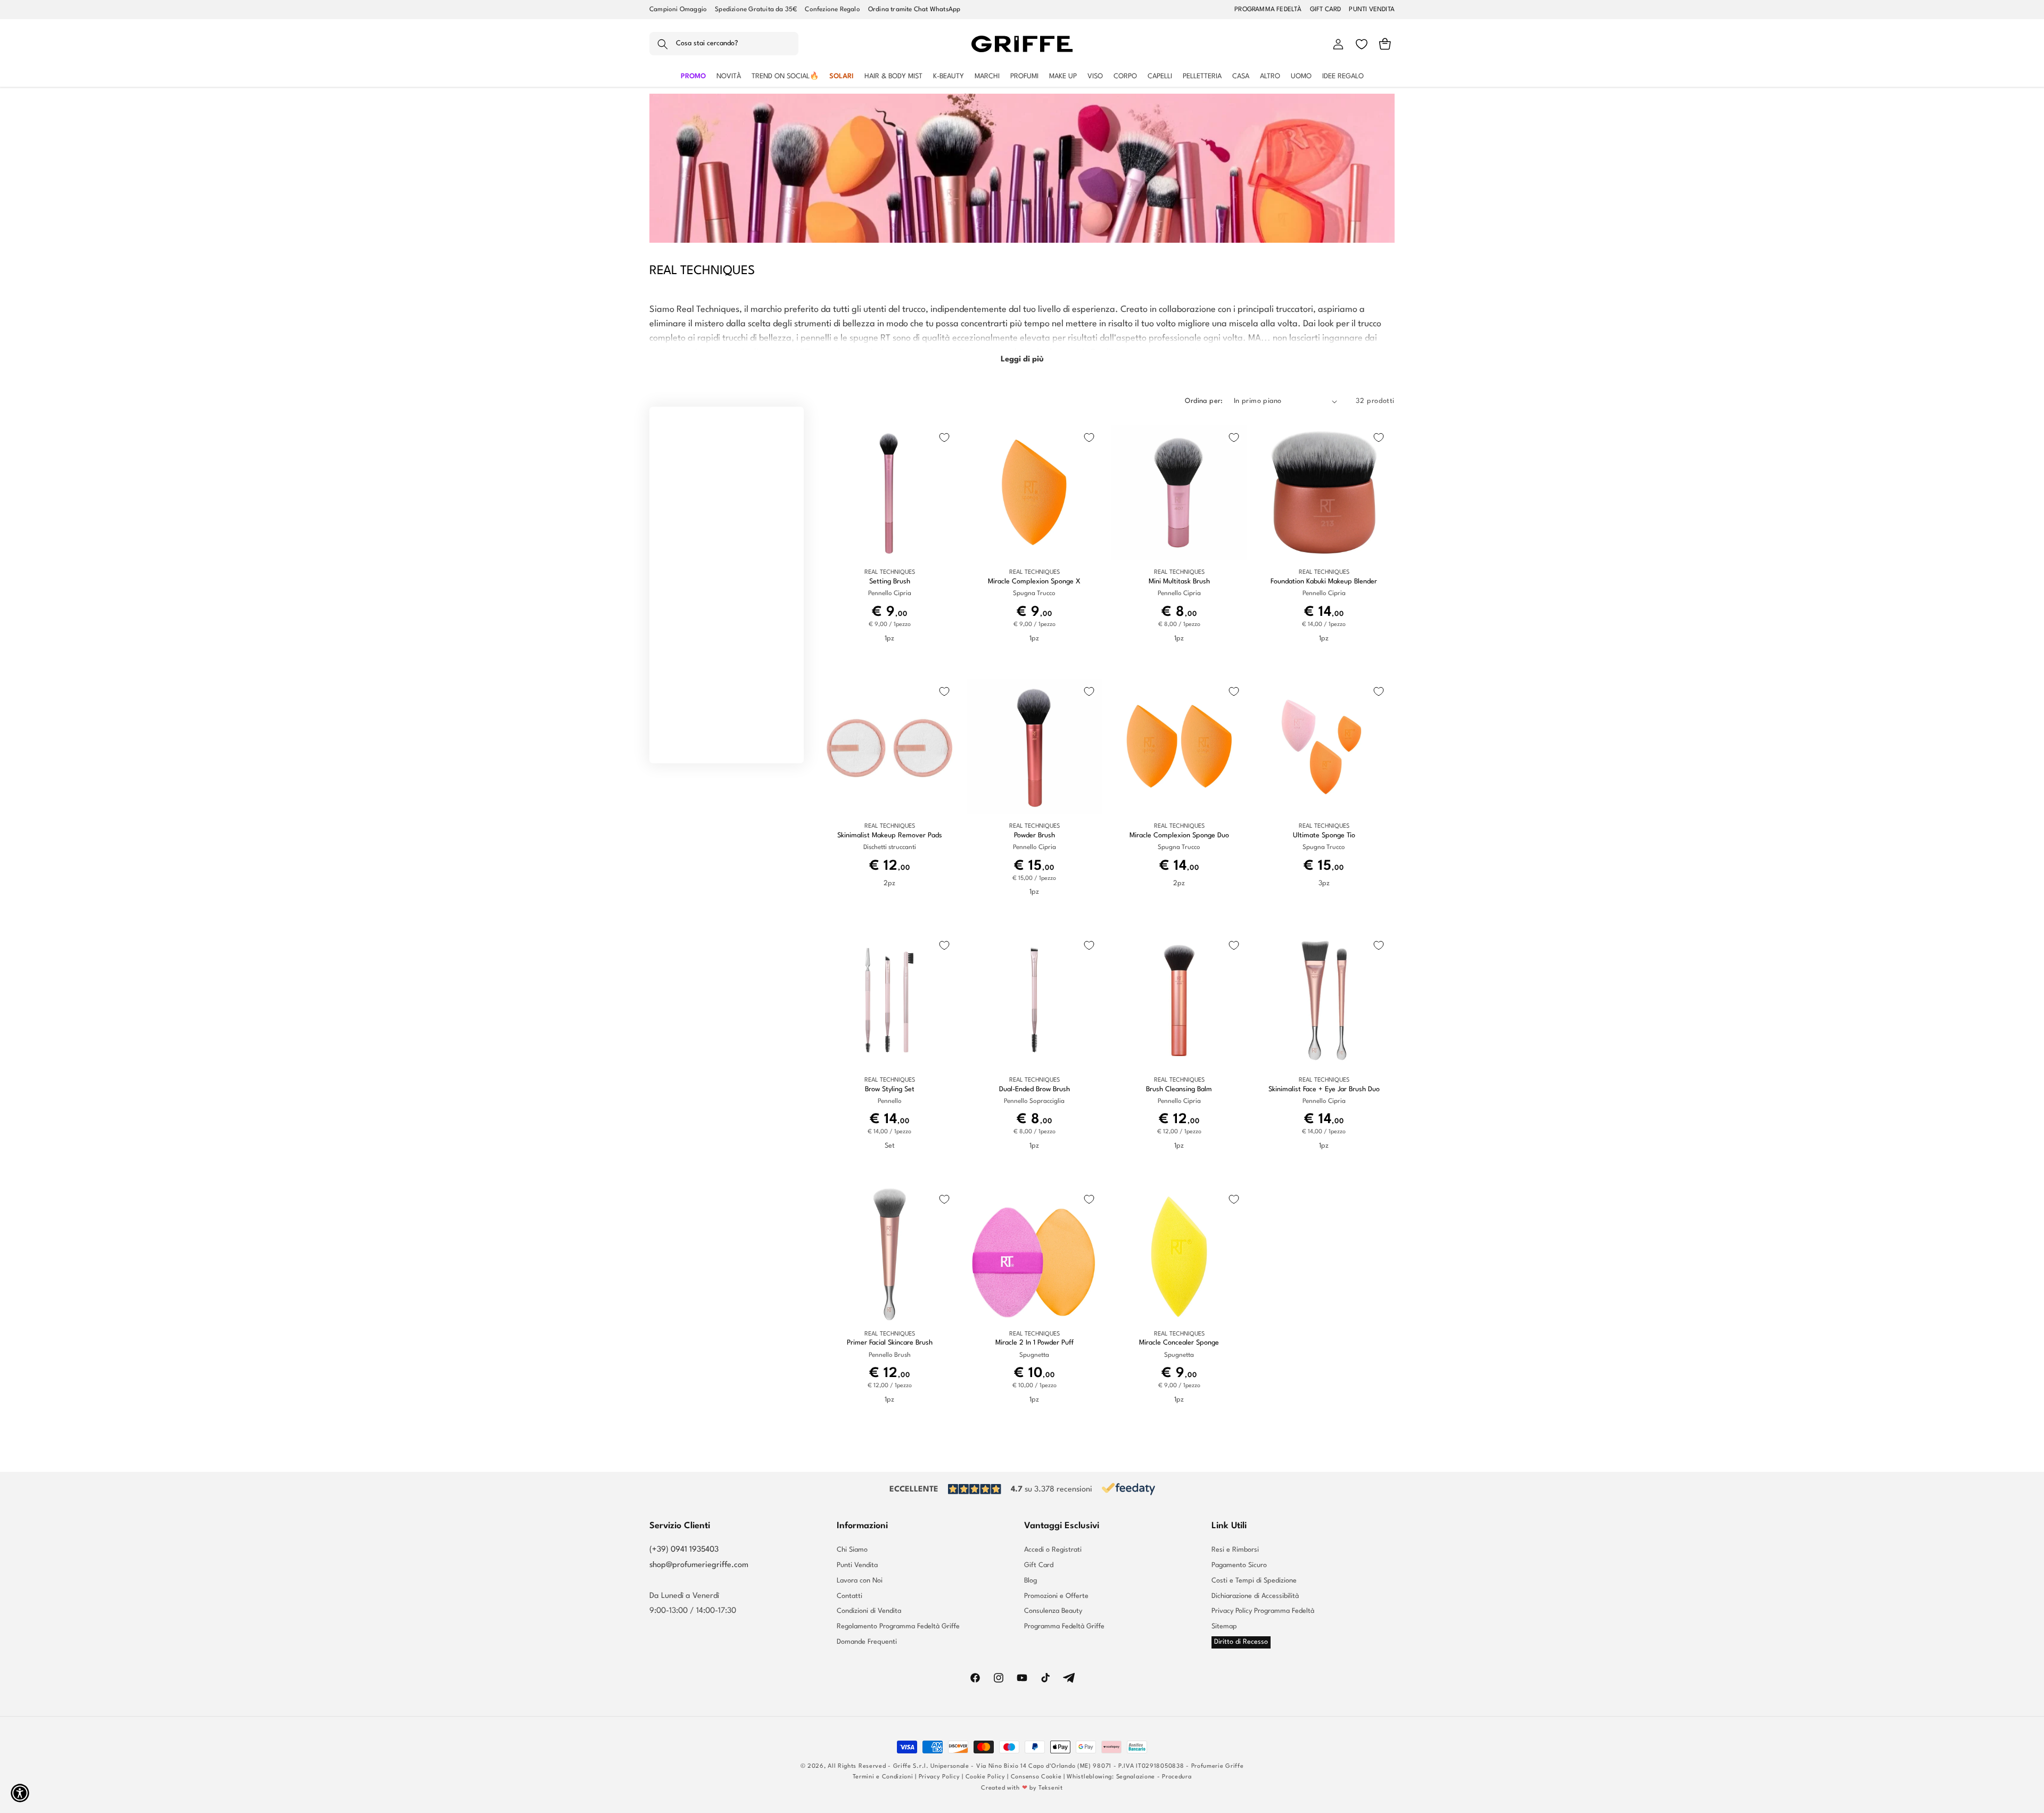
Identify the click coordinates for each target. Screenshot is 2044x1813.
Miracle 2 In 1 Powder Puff (1035, 1343)
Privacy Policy (939, 1777)
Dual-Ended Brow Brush (1035, 1089)
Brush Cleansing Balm (1179, 1089)
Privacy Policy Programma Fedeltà (1263, 1611)
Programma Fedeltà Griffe (1064, 1626)
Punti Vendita (857, 1565)
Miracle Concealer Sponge (1179, 1343)
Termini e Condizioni (883, 1777)
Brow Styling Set (890, 1089)
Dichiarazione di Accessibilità (1255, 1596)
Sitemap (1224, 1626)
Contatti (850, 1596)
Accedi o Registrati (1053, 1550)
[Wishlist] (1362, 44)
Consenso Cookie (1036, 1777)
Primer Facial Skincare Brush (890, 1343)
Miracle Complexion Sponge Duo (1179, 835)
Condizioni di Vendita (869, 1611)
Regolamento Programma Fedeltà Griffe (898, 1626)
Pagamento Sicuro (1239, 1565)
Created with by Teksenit (1022, 1788)
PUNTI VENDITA (1372, 10)
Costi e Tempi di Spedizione (1254, 1581)
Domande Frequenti (867, 1642)
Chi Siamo (852, 1550)
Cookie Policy (986, 1777)
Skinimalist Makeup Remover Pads (890, 835)
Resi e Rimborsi (1235, 1550)
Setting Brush (890, 582)
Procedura (1177, 1777)
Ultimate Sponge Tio (1324, 835)
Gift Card (1039, 1565)
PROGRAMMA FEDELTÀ (1268, 10)
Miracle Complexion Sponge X (1034, 582)
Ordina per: (1204, 401)
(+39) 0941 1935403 (684, 1550)
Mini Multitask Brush (1179, 582)
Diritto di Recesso (1241, 1642)
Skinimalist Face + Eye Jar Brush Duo (1324, 1089)
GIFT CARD (1326, 10)
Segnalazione (1136, 1777)
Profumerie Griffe (1218, 1766)
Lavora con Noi (860, 1581)
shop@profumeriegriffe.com (699, 1565)
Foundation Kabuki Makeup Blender (1324, 582)
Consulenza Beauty (1053, 1611)
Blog (1031, 1581)
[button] (724, 44)
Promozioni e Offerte (1056, 1596)
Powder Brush (1035, 835)
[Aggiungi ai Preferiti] (944, 438)
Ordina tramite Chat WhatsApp (914, 10)
